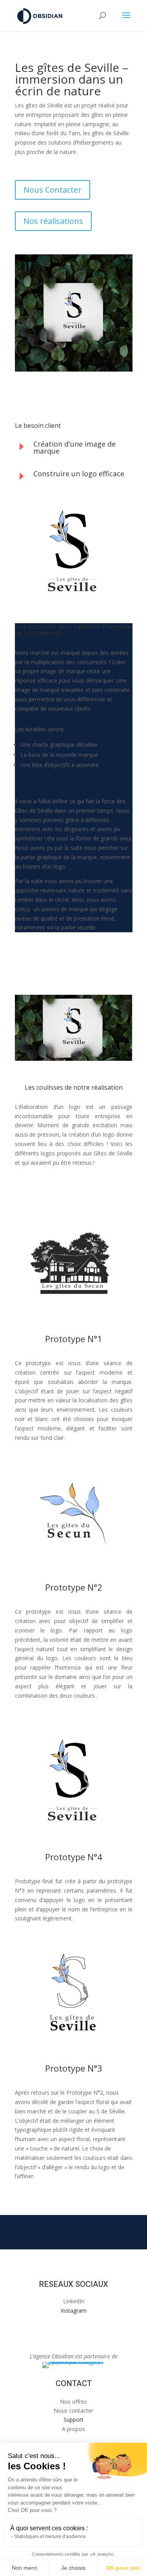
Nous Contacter (53, 190)
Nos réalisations (53, 221)
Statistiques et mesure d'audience (50, 2537)
